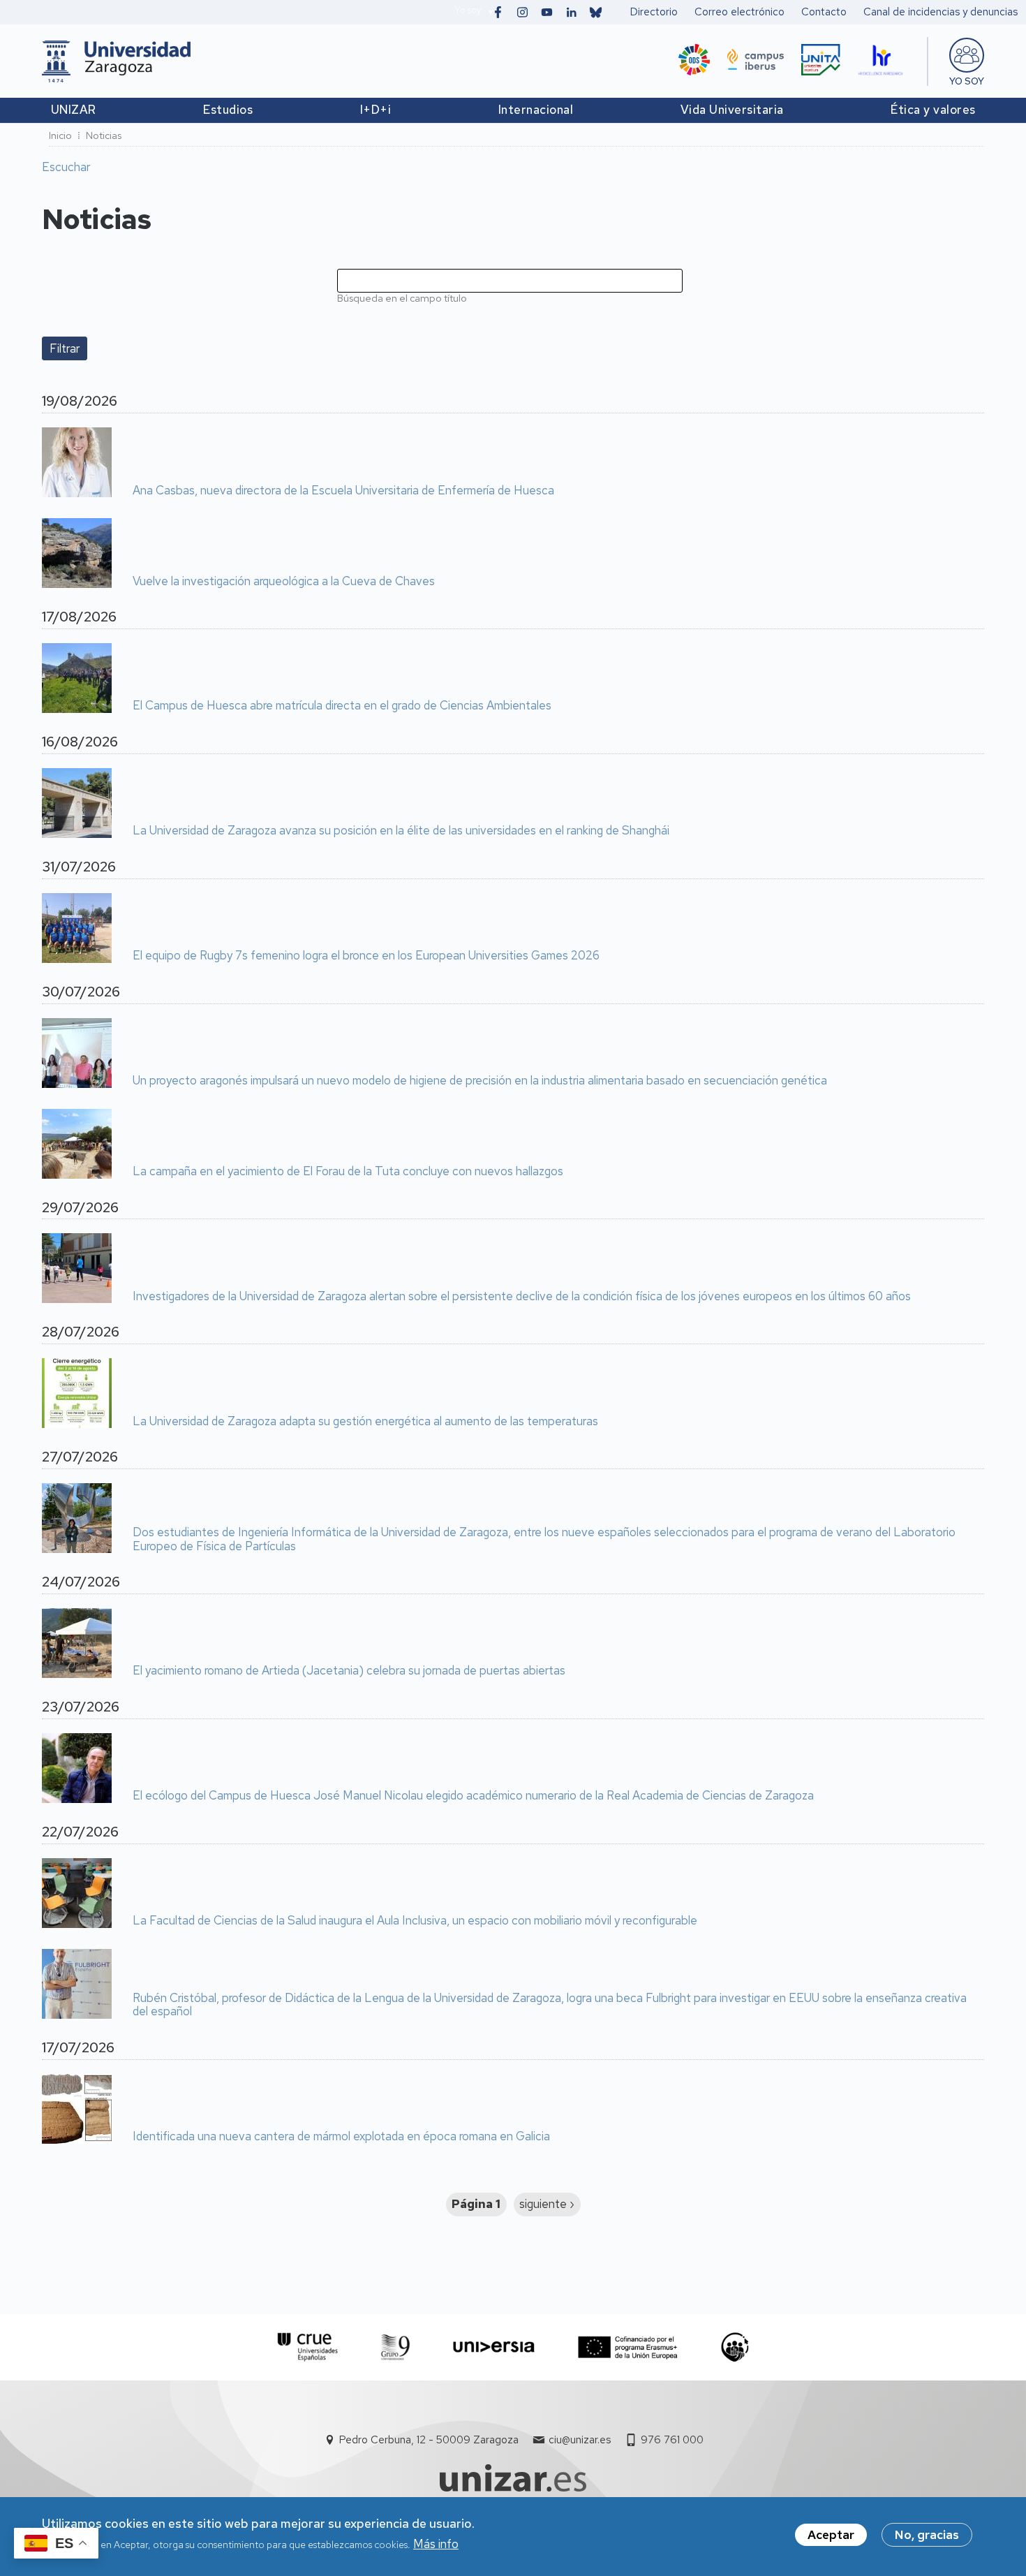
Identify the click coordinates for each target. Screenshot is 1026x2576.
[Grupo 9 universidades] (395, 2347)
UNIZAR (74, 110)
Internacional (536, 110)
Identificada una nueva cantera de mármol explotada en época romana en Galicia (341, 2137)
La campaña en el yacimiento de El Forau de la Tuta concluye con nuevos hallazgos (348, 1172)
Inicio (60, 135)
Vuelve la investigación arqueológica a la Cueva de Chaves (284, 582)
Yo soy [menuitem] (967, 81)
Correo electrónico (739, 12)
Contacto (824, 12)
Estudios (228, 110)
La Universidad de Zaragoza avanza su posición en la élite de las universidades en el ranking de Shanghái (401, 831)
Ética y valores (933, 110)
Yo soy (468, 10)
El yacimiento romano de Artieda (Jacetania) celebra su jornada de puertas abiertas (349, 1671)
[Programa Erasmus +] (628, 2347)
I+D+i (376, 110)
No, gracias (927, 2535)
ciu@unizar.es (580, 2440)
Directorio (654, 12)
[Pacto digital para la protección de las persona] (735, 2347)
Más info (436, 2544)
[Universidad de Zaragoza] (116, 61)
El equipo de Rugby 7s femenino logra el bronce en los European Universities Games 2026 (366, 956)
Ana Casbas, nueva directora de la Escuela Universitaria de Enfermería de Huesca (343, 491)
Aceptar (831, 2535)
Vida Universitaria (732, 110)
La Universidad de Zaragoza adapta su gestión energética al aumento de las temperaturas (365, 1422)
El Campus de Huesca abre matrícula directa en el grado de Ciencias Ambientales (342, 706)
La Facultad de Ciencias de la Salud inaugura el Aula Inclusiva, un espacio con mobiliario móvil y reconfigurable (415, 1921)
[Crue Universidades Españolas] (308, 2347)
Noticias (104, 135)
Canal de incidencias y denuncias (940, 12)
